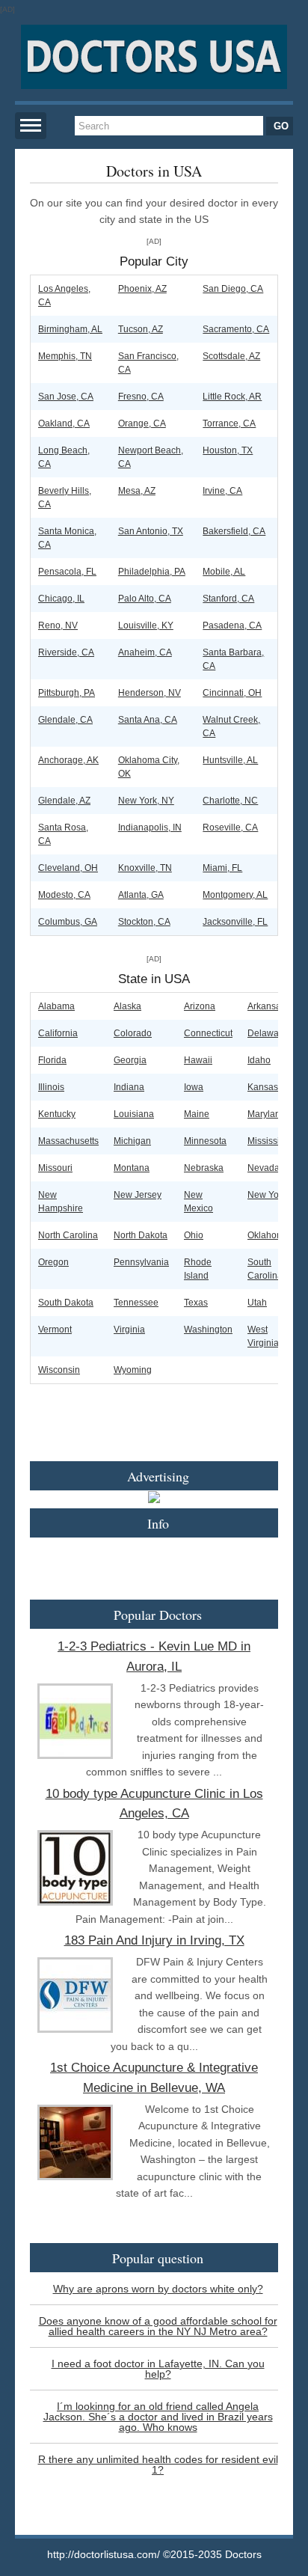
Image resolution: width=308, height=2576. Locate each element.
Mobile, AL (224, 572)
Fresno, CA (141, 397)
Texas (196, 1303)
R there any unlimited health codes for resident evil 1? (158, 2465)
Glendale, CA (65, 720)
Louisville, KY (146, 625)
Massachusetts (68, 1141)
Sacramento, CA (236, 329)
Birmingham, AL (70, 329)
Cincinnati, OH (232, 693)
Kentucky (57, 1114)
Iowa (194, 1087)
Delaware (267, 1033)
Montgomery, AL (235, 895)
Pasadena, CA (232, 625)
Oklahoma (268, 1235)
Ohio (194, 1235)
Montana (132, 1168)
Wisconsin (59, 1370)
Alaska (127, 1006)
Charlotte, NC (230, 801)
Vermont (55, 1330)
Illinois (51, 1087)
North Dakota (141, 1235)
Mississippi (270, 1141)
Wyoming (133, 1370)
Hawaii (198, 1060)
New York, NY (146, 801)
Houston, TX (228, 450)
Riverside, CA (66, 652)
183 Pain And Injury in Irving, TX (154, 1940)
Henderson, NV (150, 693)
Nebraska (204, 1168)
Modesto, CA (64, 895)
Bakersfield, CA (234, 531)
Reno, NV (58, 625)
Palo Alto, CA (145, 599)
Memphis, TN (65, 356)
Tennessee (136, 1303)
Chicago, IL (61, 599)
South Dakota (66, 1303)
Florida (52, 1060)
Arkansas (267, 1006)
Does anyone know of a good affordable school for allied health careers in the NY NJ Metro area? (158, 2326)
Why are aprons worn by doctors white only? (158, 2289)
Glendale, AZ (64, 801)
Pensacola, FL (67, 572)
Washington (208, 1330)
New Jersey (138, 1195)
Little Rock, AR (232, 397)
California (58, 1033)
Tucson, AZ (141, 329)
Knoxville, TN (145, 868)
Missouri (55, 1168)
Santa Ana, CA (148, 720)
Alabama (56, 1006)
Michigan (132, 1141)
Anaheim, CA (145, 652)
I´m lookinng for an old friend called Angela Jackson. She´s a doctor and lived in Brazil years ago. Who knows (158, 2417)
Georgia (130, 1060)
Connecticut (208, 1033)
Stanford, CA (228, 599)
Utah (257, 1303)
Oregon (53, 1262)
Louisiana (134, 1114)
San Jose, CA (66, 397)
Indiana (129, 1087)
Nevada (264, 1168)
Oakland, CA (64, 423)
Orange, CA (142, 423)
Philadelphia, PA (152, 572)
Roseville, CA (230, 827)
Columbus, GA (68, 922)
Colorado (133, 1033)
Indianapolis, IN (150, 827)
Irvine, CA (222, 491)
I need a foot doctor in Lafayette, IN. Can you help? (158, 2369)
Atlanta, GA (141, 895)
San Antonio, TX (151, 531)
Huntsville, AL (230, 760)
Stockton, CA (144, 922)
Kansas (263, 1087)
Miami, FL (222, 868)
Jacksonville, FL (235, 922)
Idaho (259, 1060)
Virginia (129, 1330)
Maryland (267, 1114)
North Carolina (68, 1235)
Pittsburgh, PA (67, 693)
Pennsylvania (141, 1262)
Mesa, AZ (137, 491)
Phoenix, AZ (142, 289)
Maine (197, 1114)
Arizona (200, 1006)
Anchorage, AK (68, 760)
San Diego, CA (233, 289)
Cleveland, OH (68, 868)
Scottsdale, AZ (231, 356)
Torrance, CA (229, 423)
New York (267, 1195)
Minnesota (205, 1141)
